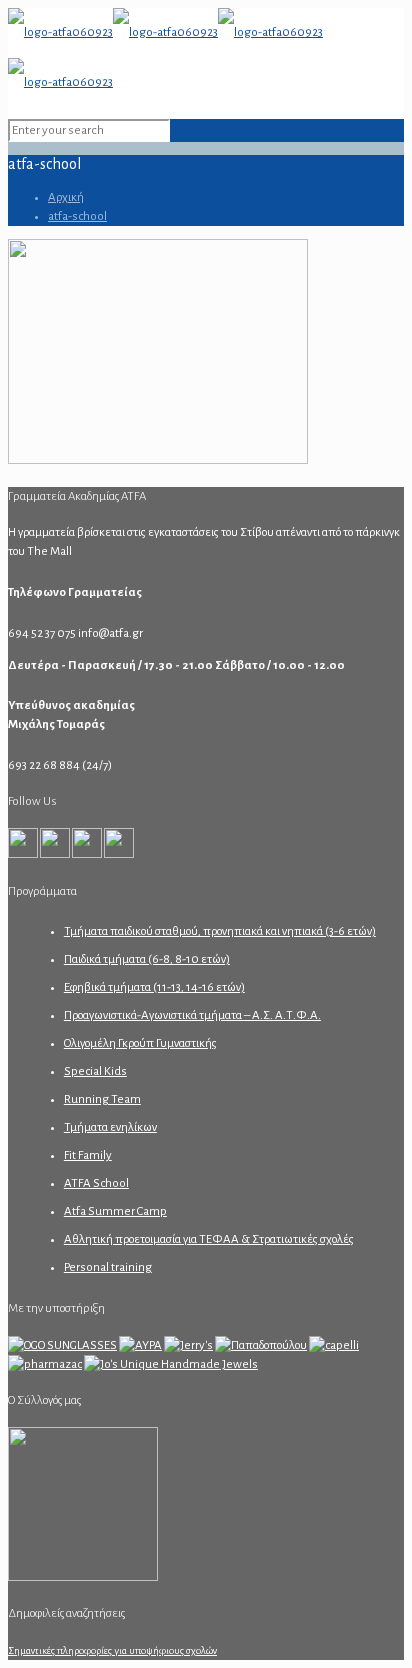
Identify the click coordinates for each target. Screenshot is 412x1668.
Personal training (108, 1267)
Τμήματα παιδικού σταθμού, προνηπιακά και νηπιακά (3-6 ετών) (220, 931)
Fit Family (88, 1155)
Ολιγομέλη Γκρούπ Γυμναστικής (140, 1043)
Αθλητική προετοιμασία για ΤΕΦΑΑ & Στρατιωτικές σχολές (209, 1239)
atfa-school (77, 216)
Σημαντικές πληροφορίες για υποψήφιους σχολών (112, 1650)
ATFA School (96, 1183)
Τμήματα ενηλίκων (110, 1127)
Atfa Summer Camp (115, 1211)
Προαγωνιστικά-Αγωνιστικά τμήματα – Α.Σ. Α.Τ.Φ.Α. (192, 1015)
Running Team (102, 1099)
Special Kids (95, 1071)
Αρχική (66, 197)
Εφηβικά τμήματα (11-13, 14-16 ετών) (154, 987)
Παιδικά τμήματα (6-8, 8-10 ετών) (147, 959)
